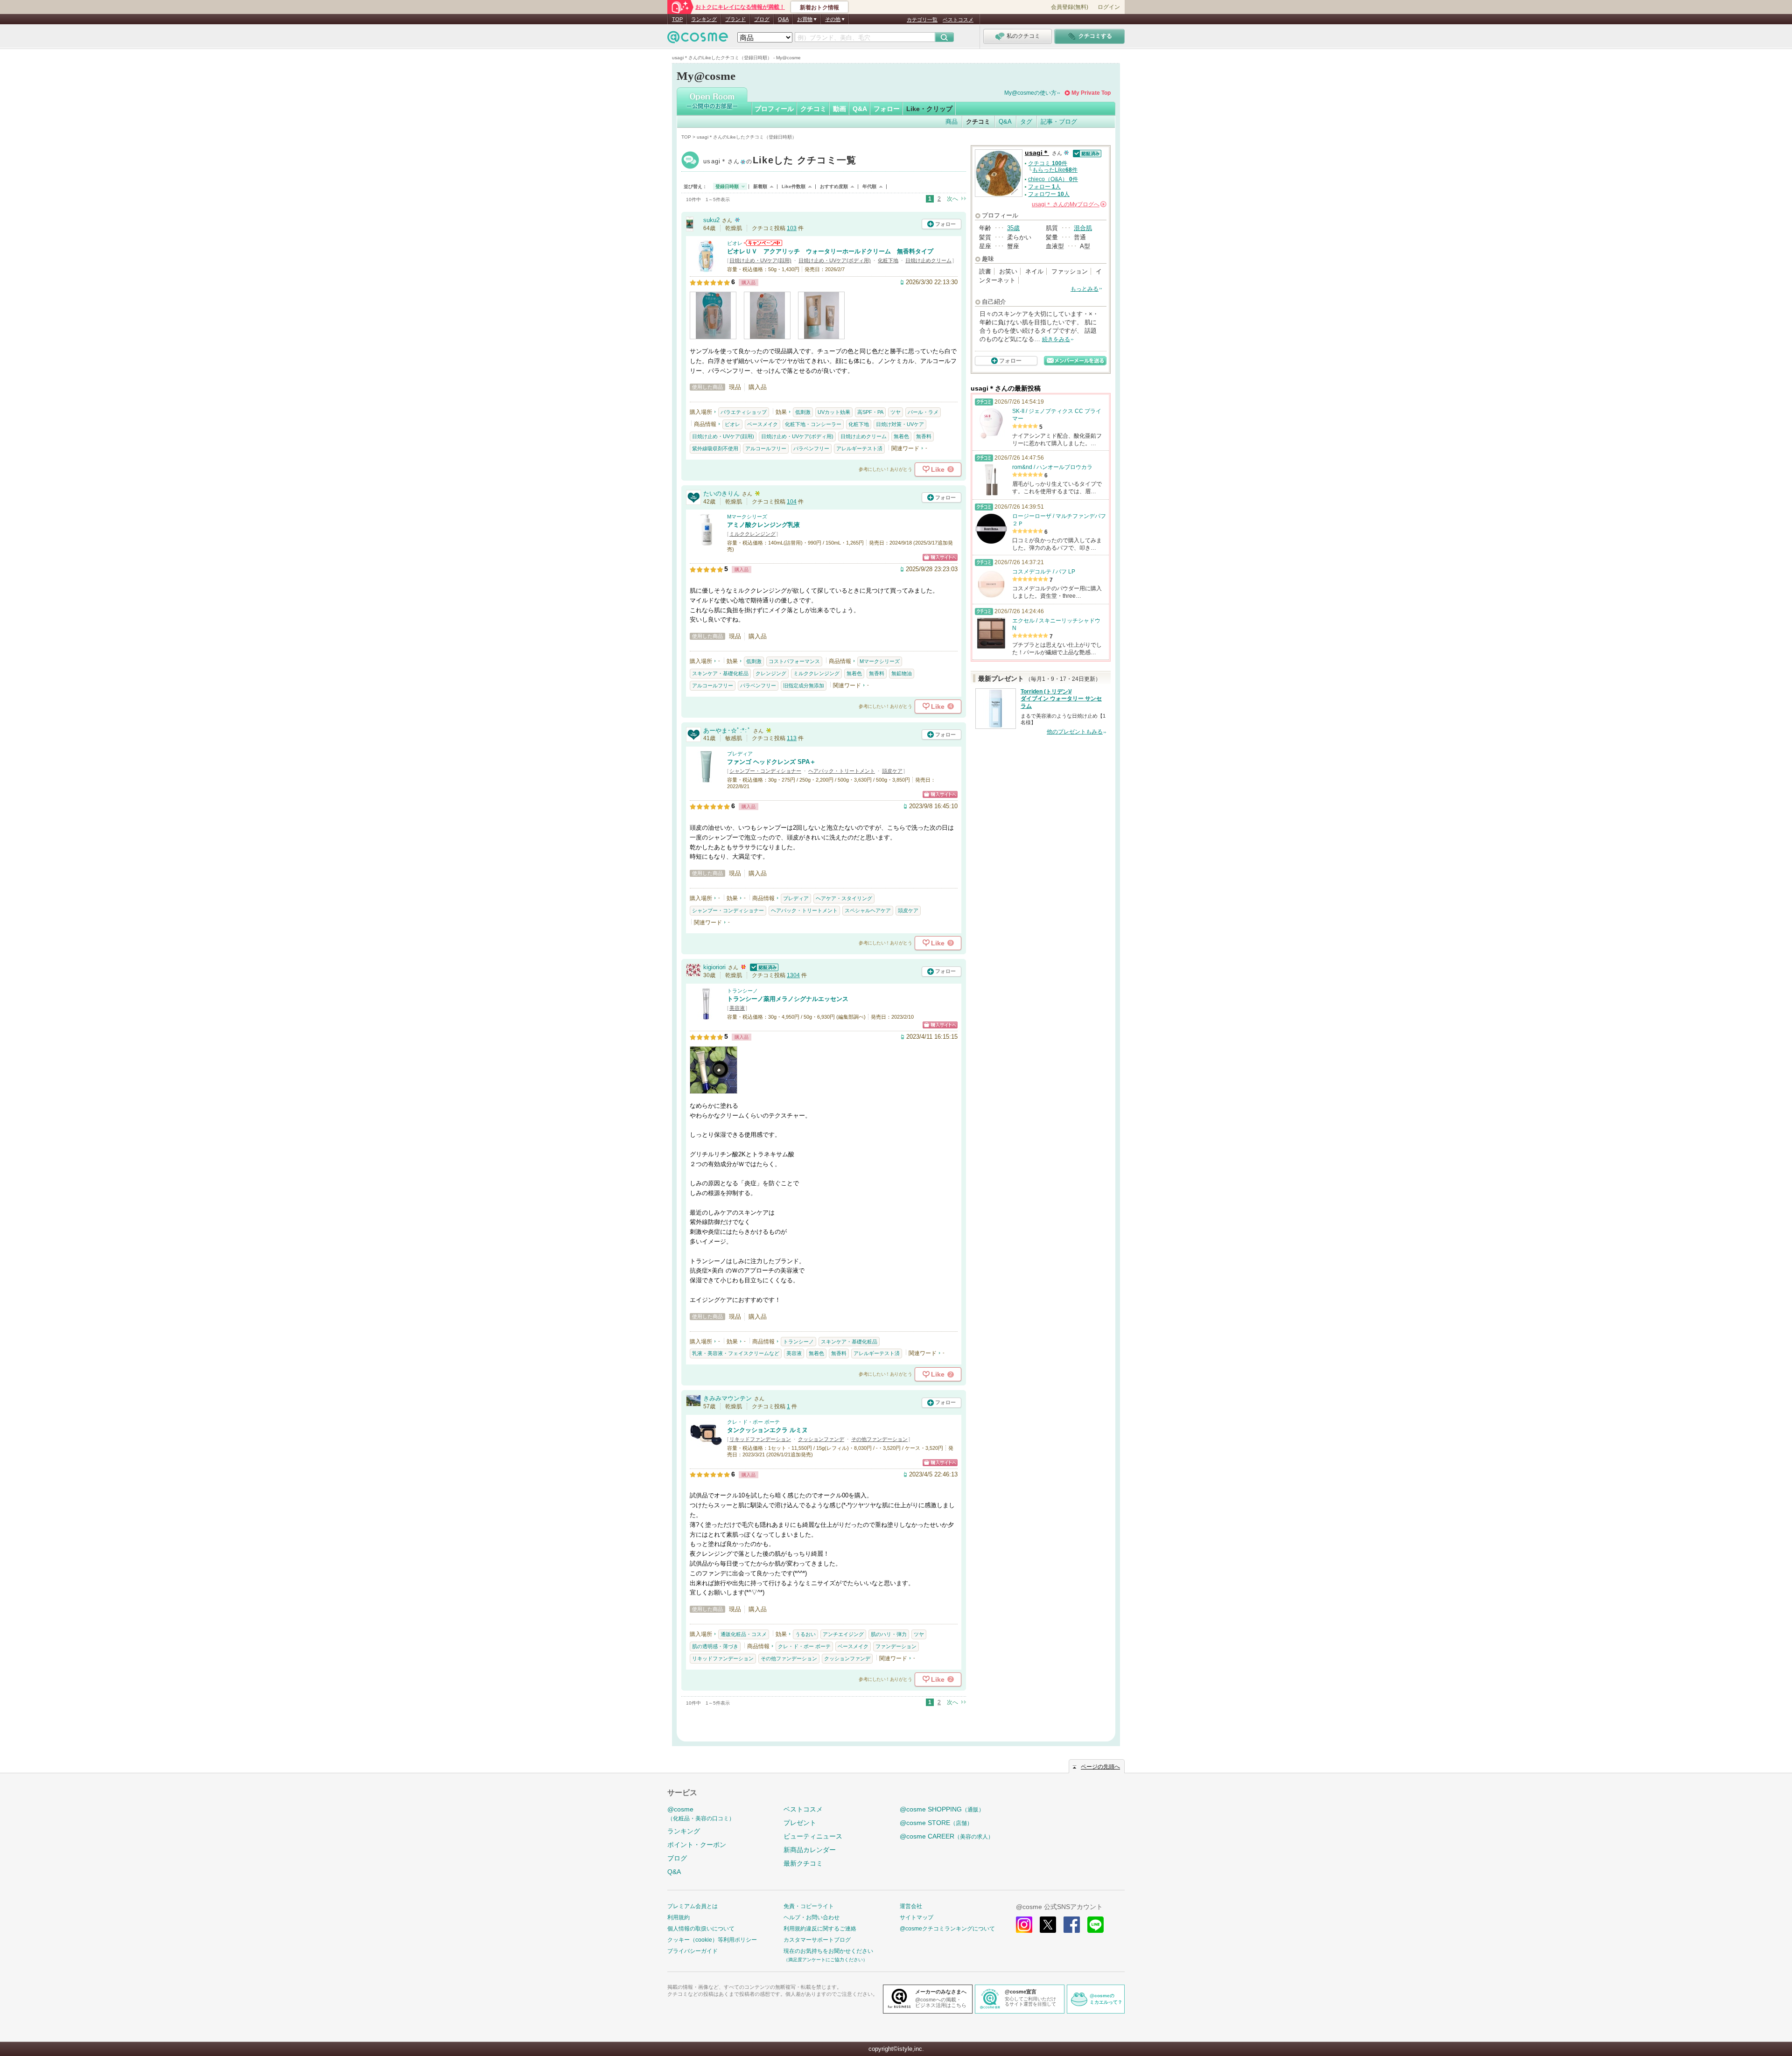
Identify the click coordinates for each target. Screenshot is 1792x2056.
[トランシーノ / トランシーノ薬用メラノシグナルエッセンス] (706, 1016)
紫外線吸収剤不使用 (715, 448)
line (1095, 1925)
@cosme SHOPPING (942, 1809)
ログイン (1109, 7)
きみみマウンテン (728, 1398)
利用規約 (679, 1917)
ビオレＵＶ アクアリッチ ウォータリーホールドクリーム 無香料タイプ (830, 251)
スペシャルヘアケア (868, 910)
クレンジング (771, 673)
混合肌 (1083, 228)
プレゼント (800, 1823)
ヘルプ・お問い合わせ (812, 1917)
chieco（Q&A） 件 (1053, 179)
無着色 (901, 436)
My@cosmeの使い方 (1030, 93)
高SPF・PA (870, 412)
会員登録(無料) (1070, 7)
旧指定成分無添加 (804, 685)
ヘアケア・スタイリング (844, 898)
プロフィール (774, 109)
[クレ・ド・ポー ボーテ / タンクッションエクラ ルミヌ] (706, 1447)
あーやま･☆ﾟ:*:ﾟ (727, 731)
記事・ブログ (1059, 122)
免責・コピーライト (809, 1906)
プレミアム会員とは (693, 1906)
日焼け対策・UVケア (900, 424)
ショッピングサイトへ (940, 557)
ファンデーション (896, 1646)
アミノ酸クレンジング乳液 (763, 525)
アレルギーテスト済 (859, 448)
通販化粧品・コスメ (744, 1634)
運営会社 (911, 1906)
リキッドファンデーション (760, 1439)
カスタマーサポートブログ (817, 1940)
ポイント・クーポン (697, 1845)
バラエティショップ (744, 412)
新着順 (760, 186)
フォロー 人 (1044, 187)
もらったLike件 (1055, 170)
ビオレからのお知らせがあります (763, 243)
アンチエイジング (843, 1634)
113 (792, 738)
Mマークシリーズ (747, 517)
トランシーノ (742, 991)
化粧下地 (888, 260)
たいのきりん (721, 493)
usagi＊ (780, 161)
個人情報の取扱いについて (701, 1929)
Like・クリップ (929, 109)
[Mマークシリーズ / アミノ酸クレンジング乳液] (706, 542)
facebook (1072, 1925)
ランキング (704, 19)
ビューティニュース (813, 1836)
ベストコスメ (958, 20)
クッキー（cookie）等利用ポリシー (712, 1940)
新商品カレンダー (810, 1850)
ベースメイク (763, 424)
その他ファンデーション (879, 1439)
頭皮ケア (892, 771)
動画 (840, 109)
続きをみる (1056, 339)
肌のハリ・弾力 (889, 1634)
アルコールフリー (766, 448)
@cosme (701, 1814)
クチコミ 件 (1048, 163)
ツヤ (896, 412)
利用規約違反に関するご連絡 (820, 1929)
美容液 (737, 1008)
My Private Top (1091, 93)
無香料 (924, 436)
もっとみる (1085, 289)
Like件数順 (794, 186)
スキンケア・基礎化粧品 (720, 673)
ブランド (735, 19)
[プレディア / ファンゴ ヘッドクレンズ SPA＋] (706, 779)
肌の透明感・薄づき (715, 1646)
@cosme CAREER (947, 1836)
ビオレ (735, 243)
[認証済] (763, 967)
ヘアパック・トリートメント (842, 771)
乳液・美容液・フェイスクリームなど (736, 1353)
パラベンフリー (811, 448)
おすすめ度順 (834, 186)
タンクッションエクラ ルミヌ (767, 1430)
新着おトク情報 (819, 7)
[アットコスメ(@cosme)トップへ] (698, 39)
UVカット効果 (834, 412)
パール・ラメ (923, 412)
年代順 (869, 186)
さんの (1068, 204)
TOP (677, 19)
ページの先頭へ (1100, 1767)
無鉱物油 (902, 673)
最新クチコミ (803, 1863)
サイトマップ (917, 1917)
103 (792, 228)
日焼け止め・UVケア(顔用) (760, 260)
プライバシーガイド (693, 1951)
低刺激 (803, 412)
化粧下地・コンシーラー (813, 424)
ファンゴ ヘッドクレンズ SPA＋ (771, 762)
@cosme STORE (936, 1823)
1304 (793, 975)
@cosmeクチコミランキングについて (947, 1929)
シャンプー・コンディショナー (765, 771)
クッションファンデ (821, 1439)
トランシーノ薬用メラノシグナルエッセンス (788, 999)
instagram (1024, 1925)
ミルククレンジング (752, 534)
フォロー (887, 109)
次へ (952, 199)
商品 (952, 122)
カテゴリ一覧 (922, 20)
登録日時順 (727, 186)
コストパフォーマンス (794, 661)
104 (792, 502)
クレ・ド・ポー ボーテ (753, 1422)
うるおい (805, 1634)
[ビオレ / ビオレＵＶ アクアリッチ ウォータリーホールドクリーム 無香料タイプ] (706, 269)
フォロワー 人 (1049, 194)
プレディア (740, 754)
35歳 (1013, 228)
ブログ (762, 19)
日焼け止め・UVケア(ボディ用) (835, 260)
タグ (1026, 122)
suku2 (711, 220)
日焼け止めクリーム (928, 260)
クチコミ (813, 109)
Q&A (783, 19)
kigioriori (714, 967)
